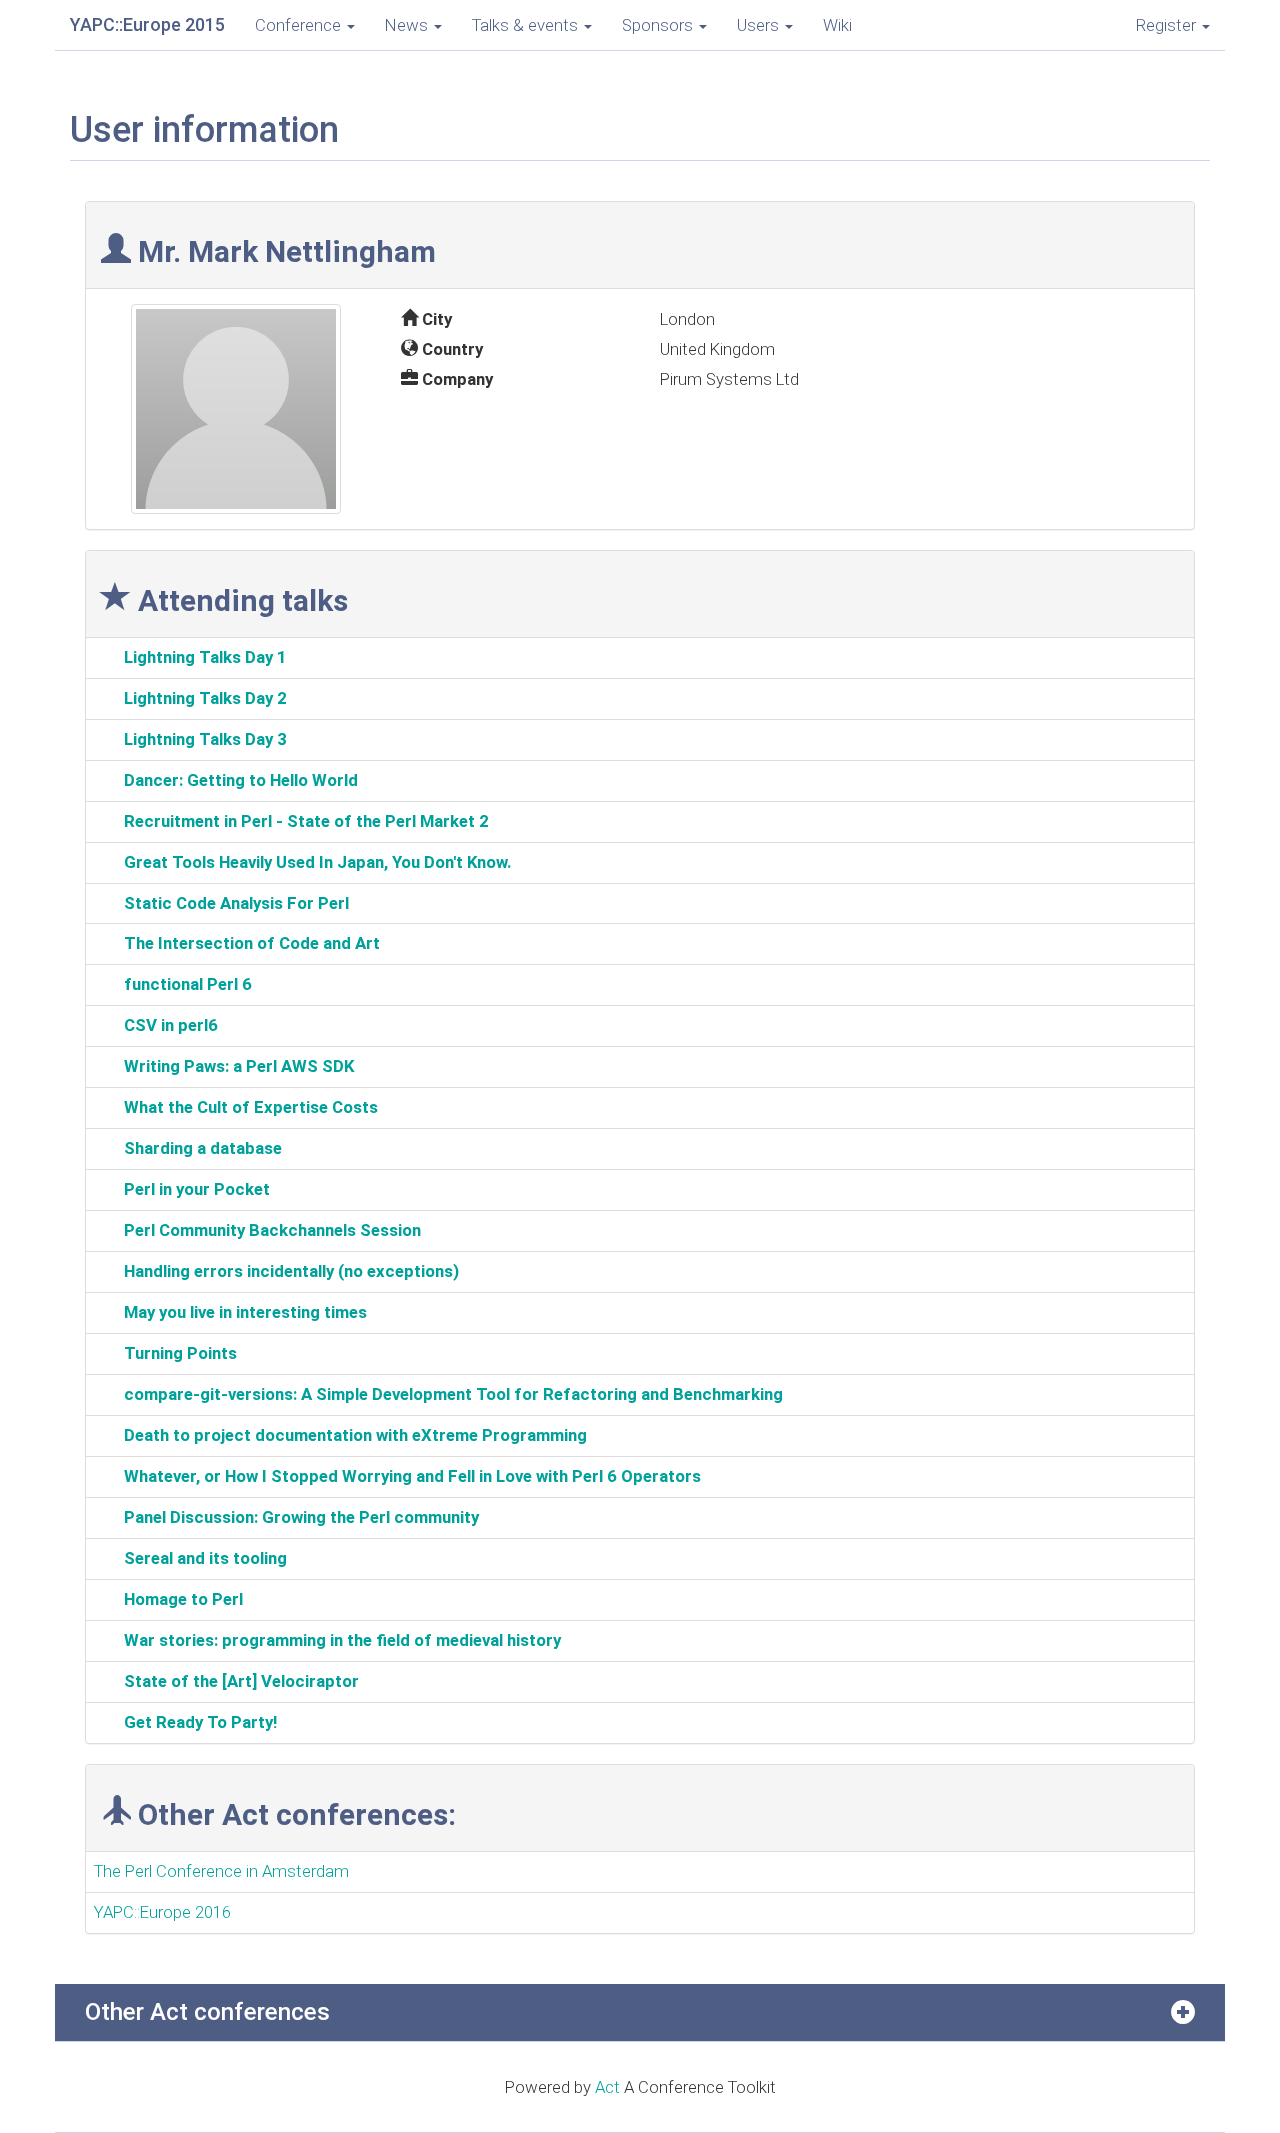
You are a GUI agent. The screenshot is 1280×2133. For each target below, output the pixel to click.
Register (1168, 25)
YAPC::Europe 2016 (162, 1912)
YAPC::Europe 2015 (147, 24)
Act (607, 2087)
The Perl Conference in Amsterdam (221, 1871)
